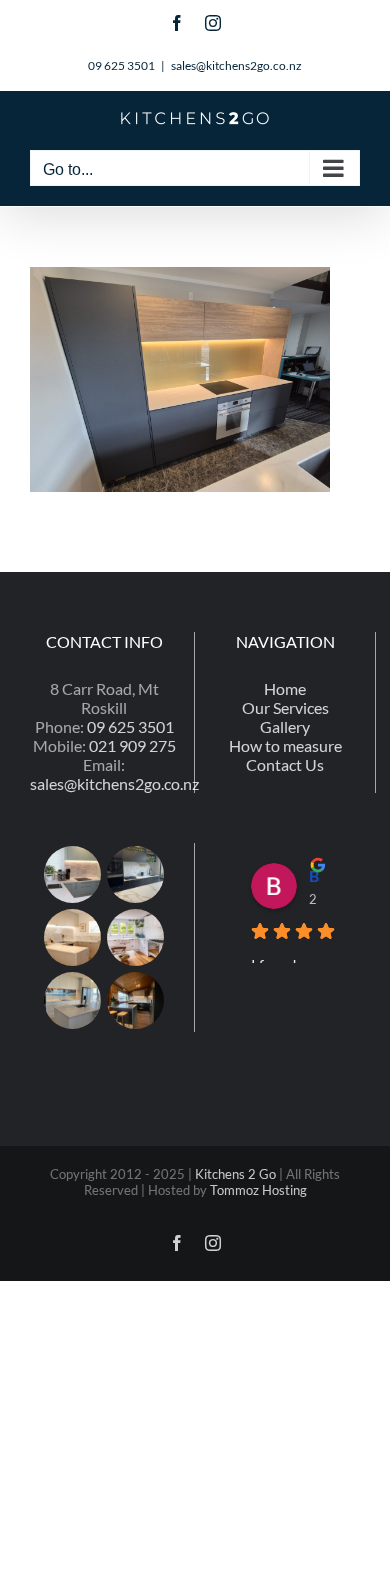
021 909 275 (132, 745)
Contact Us (285, 764)
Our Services (285, 707)
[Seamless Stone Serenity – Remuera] (73, 937)
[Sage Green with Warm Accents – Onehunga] (73, 874)
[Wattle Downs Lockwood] (136, 1000)
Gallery (285, 726)
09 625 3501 (130, 726)
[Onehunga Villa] (136, 937)
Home (285, 688)
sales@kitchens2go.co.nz (236, 65)
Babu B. (314, 875)
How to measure (285, 745)
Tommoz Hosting (258, 1190)
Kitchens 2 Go (235, 1174)
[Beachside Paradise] (73, 1000)
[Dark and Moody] (136, 874)
